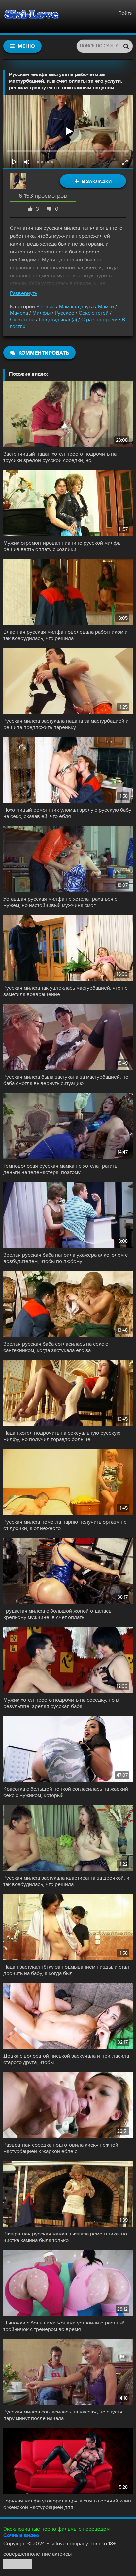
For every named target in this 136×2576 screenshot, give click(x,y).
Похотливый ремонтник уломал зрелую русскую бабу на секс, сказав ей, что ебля (67, 813)
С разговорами (99, 320)
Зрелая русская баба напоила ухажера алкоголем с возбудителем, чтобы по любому (66, 1258)
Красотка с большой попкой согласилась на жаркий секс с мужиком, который (66, 1792)
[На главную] (31, 16)
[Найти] (126, 46)
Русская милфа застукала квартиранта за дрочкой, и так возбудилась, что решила (66, 1881)
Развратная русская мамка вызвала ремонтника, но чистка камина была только (65, 2237)
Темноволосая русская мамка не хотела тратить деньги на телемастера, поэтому (60, 1169)
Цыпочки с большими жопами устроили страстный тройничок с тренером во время (64, 2326)
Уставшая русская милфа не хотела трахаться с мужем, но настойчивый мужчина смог (60, 902)
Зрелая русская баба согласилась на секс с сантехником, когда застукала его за (56, 1347)
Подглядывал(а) (58, 320)
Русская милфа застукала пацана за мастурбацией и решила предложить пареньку (66, 724)
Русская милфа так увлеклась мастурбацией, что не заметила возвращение (66, 991)
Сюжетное (22, 320)
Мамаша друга (76, 307)
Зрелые (46, 307)
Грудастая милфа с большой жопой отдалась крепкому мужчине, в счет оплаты (57, 1614)
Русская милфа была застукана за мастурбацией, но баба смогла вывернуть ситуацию (66, 1080)
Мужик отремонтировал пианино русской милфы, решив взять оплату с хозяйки (63, 546)
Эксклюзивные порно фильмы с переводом (56, 2529)
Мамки (106, 307)
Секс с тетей (94, 313)
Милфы (41, 313)
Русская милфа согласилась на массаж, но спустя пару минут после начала (63, 2415)
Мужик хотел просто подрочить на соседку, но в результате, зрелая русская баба (61, 1703)
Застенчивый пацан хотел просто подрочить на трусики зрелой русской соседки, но (60, 457)
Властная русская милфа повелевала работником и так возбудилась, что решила (66, 635)
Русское (65, 313)
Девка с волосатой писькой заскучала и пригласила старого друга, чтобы (66, 2059)
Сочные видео (21, 2535)
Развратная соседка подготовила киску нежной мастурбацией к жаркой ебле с (61, 2148)
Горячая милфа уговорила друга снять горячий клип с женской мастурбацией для (67, 2504)
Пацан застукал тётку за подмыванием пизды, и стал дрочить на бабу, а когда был (66, 1970)
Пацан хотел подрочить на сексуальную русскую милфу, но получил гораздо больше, (62, 1436)
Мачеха (20, 313)
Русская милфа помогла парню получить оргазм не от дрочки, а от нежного (65, 1525)
